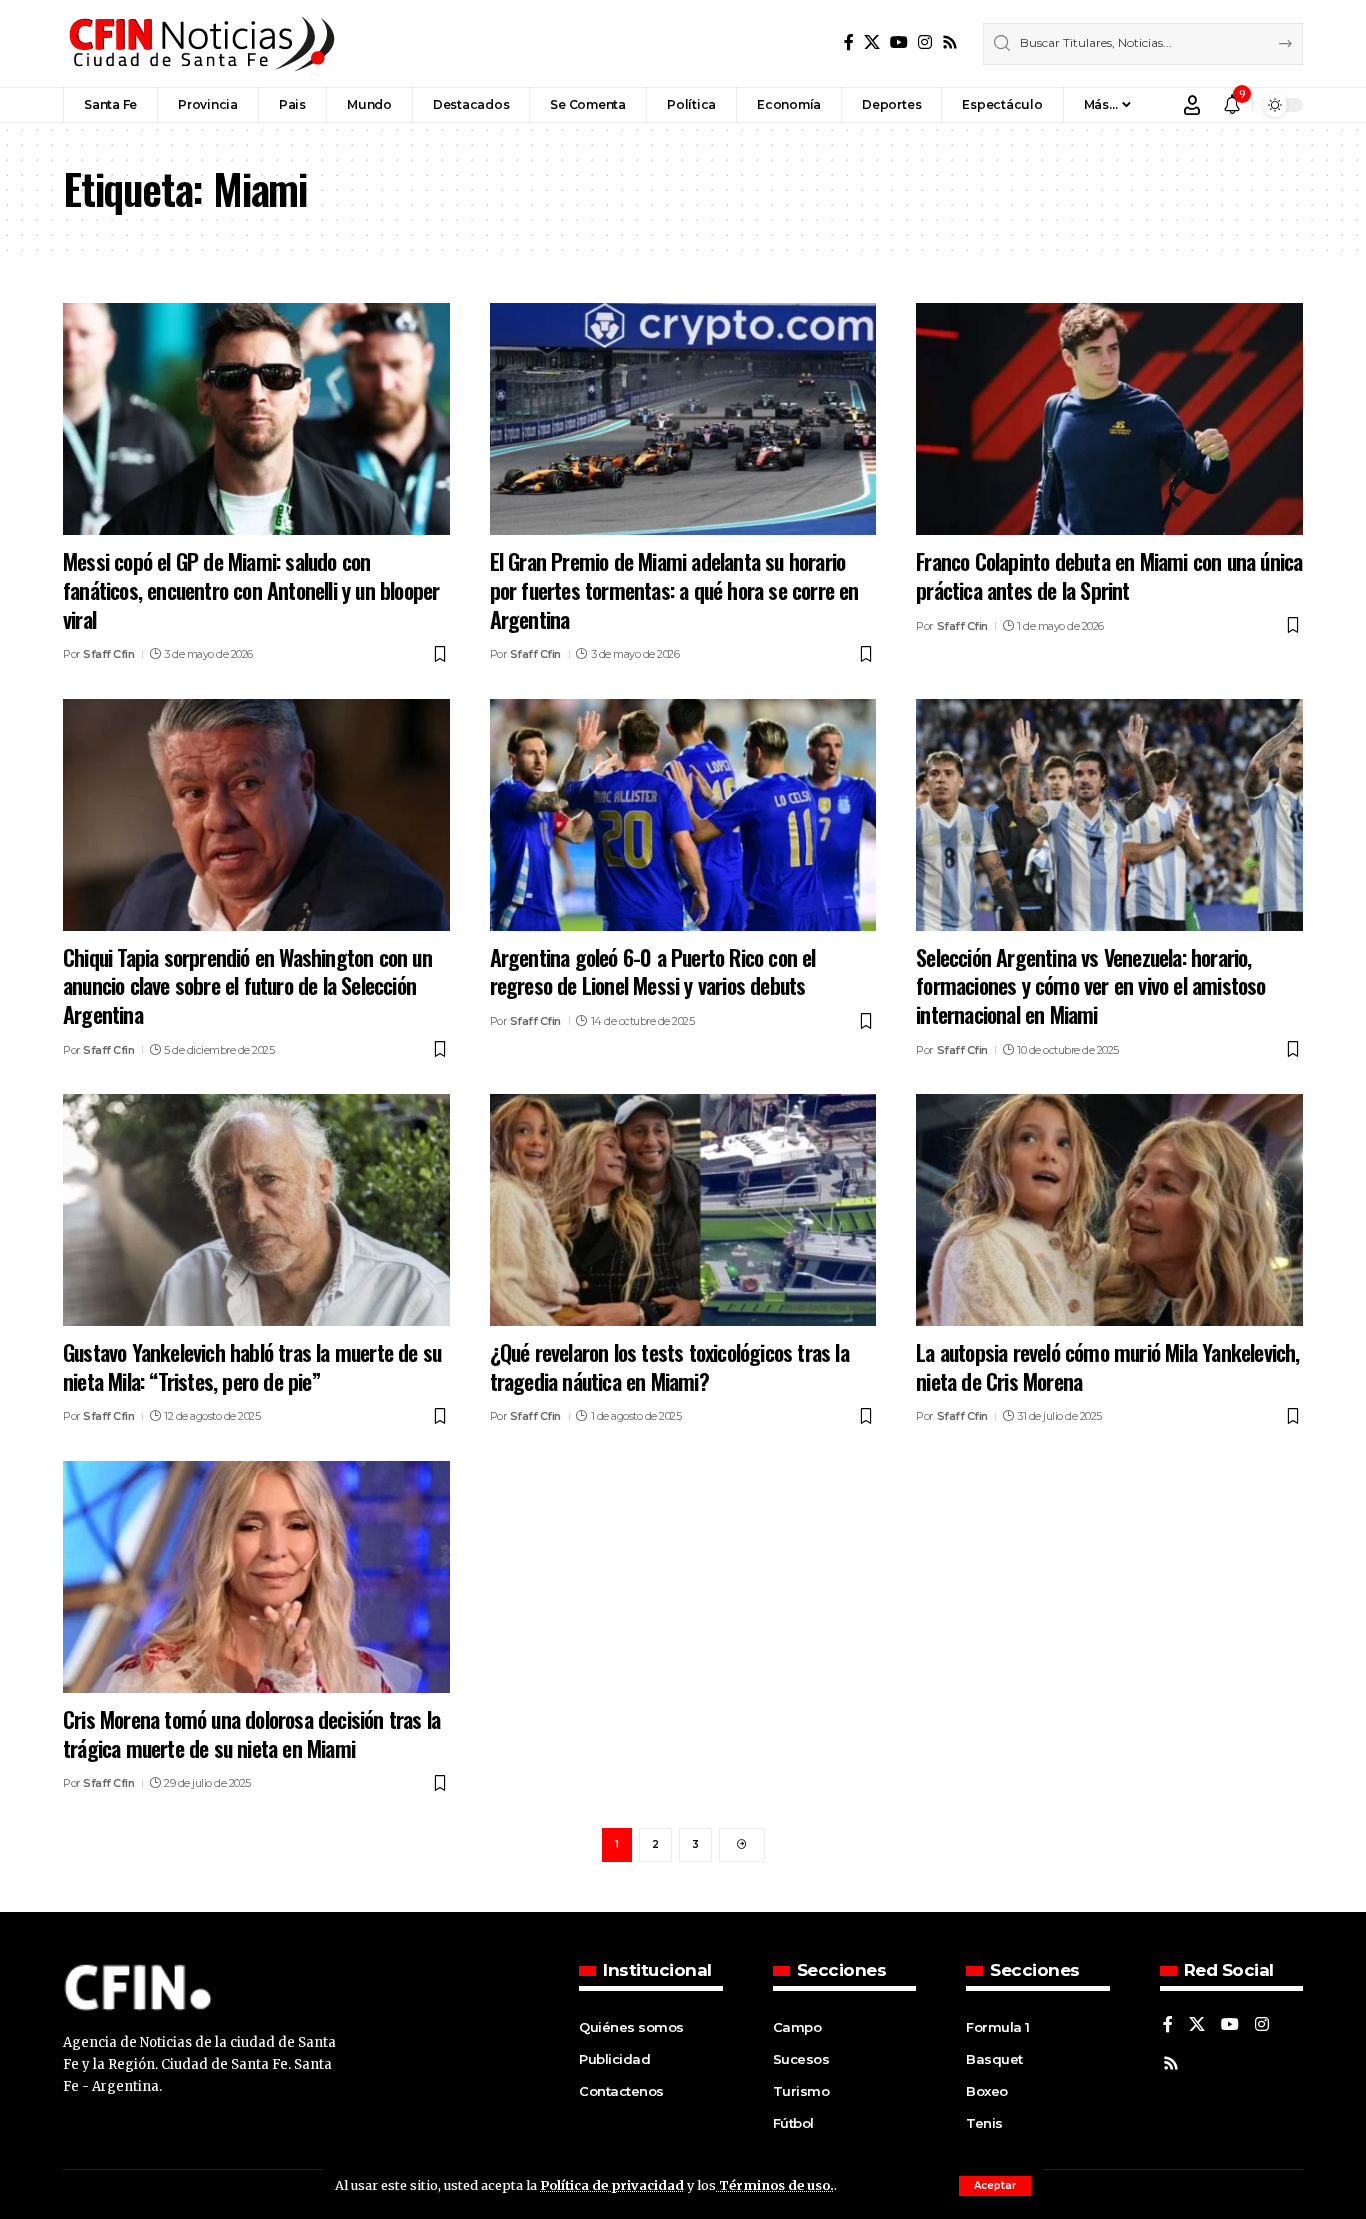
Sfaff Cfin (108, 654)
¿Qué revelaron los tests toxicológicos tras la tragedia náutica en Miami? (669, 1366)
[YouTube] (899, 42)
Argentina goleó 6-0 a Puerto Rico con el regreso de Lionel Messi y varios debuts (653, 971)
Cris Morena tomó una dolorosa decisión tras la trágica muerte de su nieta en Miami (251, 1733)
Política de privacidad (612, 2185)
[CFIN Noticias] (200, 43)
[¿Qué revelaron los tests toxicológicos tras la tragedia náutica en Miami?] (683, 1210)
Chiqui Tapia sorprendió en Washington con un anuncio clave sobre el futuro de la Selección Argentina (247, 985)
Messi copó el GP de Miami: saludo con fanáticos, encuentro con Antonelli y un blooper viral (251, 589)
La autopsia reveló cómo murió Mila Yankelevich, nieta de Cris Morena (1107, 1366)
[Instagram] (925, 42)
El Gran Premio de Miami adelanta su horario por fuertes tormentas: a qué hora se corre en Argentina (674, 589)
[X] (872, 42)
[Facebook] (849, 42)
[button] (995, 2186)
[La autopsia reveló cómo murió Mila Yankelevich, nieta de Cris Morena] (1109, 1210)
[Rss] (950, 42)
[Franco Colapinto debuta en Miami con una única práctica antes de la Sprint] (1109, 419)
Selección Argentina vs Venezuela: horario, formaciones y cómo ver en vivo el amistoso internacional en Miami (1090, 985)
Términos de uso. (775, 2185)
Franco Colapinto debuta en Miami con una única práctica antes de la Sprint (1109, 575)
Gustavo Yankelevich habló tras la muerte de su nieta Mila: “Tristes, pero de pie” (252, 1366)
